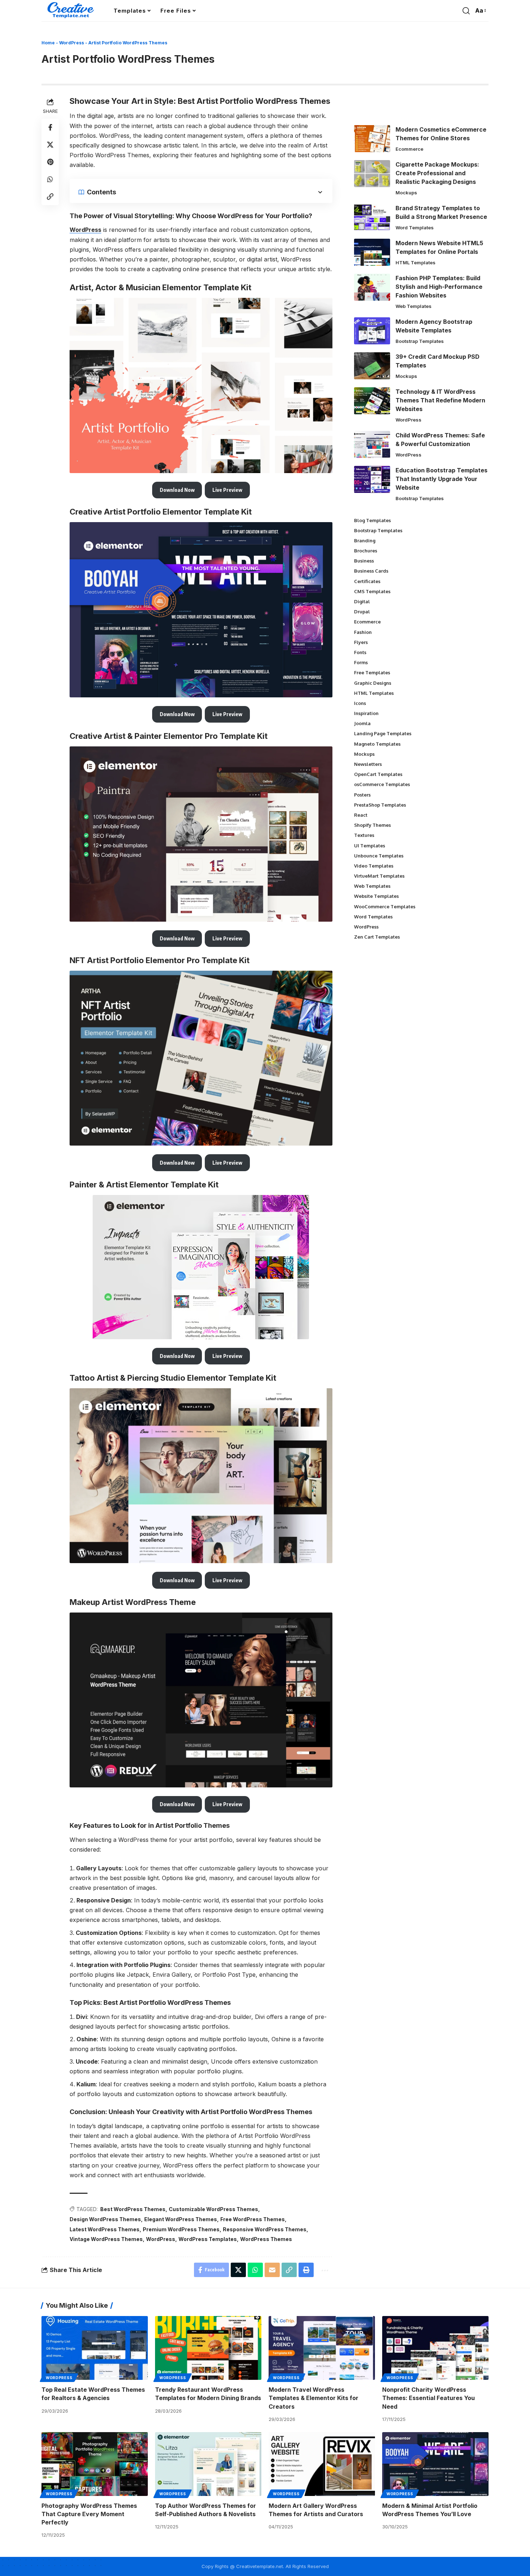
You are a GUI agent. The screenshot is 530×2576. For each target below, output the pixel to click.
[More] (324, 2270)
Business (364, 561)
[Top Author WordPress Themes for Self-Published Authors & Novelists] (208, 2464)
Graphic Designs (373, 683)
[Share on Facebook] (50, 127)
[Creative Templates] (72, 11)
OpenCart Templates (378, 774)
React (361, 815)
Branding (365, 541)
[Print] (306, 2270)
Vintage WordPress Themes (106, 2239)
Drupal (362, 612)
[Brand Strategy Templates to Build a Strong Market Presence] (372, 217)
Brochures (366, 551)
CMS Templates (372, 591)
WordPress (72, 43)
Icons (360, 703)
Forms (361, 662)
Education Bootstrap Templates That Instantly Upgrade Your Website (441, 479)
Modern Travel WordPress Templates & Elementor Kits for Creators (313, 2398)
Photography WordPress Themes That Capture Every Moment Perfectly (89, 2514)
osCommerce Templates (382, 784)
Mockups (406, 193)
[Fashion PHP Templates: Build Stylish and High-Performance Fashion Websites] (372, 287)
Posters (362, 795)
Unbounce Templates (379, 856)
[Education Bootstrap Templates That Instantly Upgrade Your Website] (372, 479)
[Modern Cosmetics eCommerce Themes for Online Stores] (372, 139)
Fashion (363, 632)
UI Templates (370, 846)
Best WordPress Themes (133, 2209)
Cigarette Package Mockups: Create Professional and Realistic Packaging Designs (437, 173)
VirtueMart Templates (379, 876)
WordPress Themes (266, 2239)
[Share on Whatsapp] (50, 179)
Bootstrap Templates (420, 341)
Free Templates (372, 672)
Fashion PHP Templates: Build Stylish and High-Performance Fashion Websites (439, 287)
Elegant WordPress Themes (181, 2219)
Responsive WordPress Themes (265, 2229)
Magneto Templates (377, 744)
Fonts (360, 652)
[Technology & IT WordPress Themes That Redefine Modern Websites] (372, 401)
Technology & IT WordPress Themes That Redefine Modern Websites (440, 400)
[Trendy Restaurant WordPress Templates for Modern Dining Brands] (208, 2348)
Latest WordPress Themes (105, 2229)
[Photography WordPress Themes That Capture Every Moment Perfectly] (95, 2464)
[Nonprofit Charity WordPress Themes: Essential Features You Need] (435, 2348)
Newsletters (368, 764)
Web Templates (414, 306)
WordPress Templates (208, 2239)
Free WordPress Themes (253, 2219)
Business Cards (371, 571)
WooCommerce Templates (385, 907)
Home (48, 43)
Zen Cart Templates (377, 937)
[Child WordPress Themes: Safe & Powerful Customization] (372, 444)
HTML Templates (416, 263)
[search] (466, 11)
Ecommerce (409, 149)
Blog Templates (372, 520)
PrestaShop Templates (380, 805)
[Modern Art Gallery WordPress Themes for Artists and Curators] (322, 2464)
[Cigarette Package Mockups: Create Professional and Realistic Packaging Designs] (372, 174)
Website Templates (376, 896)
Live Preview (227, 490)
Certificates (367, 581)
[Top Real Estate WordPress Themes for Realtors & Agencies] (95, 2348)
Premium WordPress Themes (181, 2229)
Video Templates (374, 866)
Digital (362, 601)
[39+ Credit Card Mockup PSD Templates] (372, 366)
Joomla (362, 723)
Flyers (361, 642)
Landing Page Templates (383, 733)
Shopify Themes (372, 825)
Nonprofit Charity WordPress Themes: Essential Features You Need (429, 2398)
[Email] (272, 2270)
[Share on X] (50, 145)
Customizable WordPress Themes (213, 2209)
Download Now (177, 490)
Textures (364, 835)
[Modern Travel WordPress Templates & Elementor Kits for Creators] (322, 2348)
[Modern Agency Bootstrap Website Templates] (372, 331)
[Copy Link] (50, 197)
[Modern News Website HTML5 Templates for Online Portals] (372, 252)
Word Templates (415, 228)
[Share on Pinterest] (50, 162)
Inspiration (366, 713)
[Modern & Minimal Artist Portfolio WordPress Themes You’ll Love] (435, 2464)
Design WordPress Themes (105, 2219)
